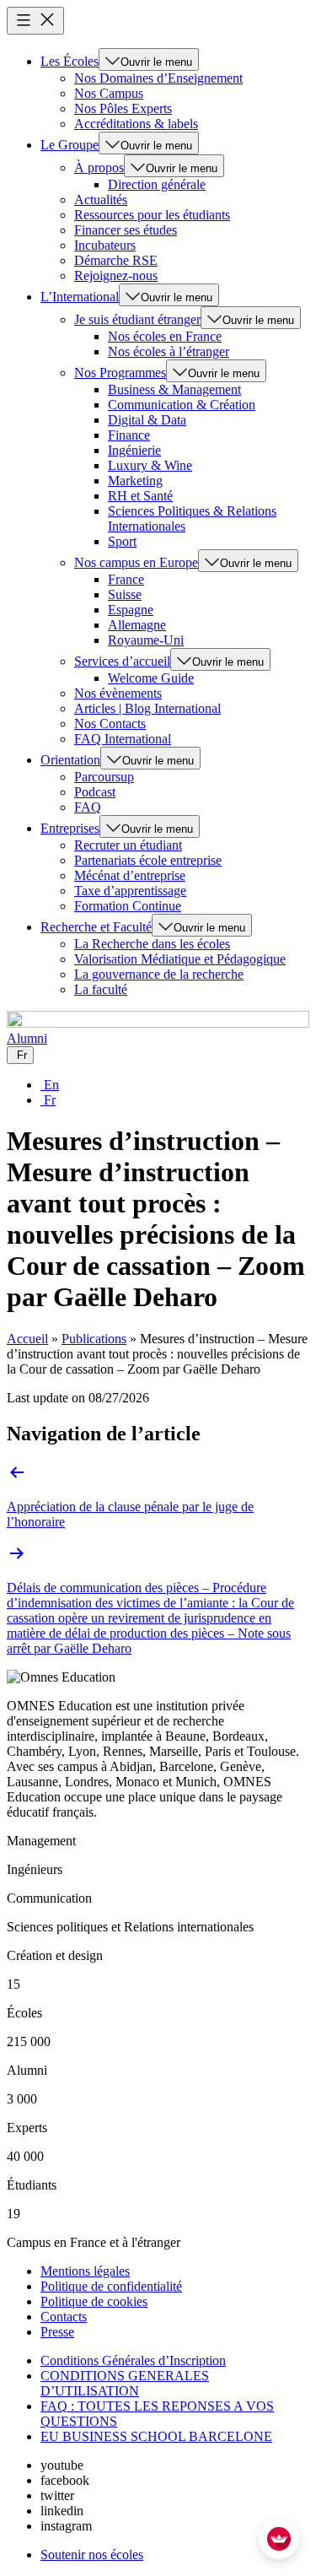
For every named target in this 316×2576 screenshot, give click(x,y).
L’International (80, 297)
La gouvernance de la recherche (159, 974)
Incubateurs (105, 245)
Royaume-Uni (146, 640)
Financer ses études (126, 230)
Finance (129, 435)
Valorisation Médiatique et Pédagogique (180, 959)
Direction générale (157, 184)
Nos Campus (109, 93)
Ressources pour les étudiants (152, 215)
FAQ (88, 807)
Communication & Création (182, 405)
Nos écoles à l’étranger (169, 351)
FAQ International (123, 739)
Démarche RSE (116, 260)
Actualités (101, 200)
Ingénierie (134, 450)
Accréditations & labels (136, 124)
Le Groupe (70, 145)
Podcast (95, 792)
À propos (99, 167)
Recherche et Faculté (96, 927)
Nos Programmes (120, 373)
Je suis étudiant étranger (137, 319)
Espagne (131, 610)
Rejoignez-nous (116, 275)
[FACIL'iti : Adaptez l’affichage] (279, 2539)
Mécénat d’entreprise (130, 875)
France (126, 579)
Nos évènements (118, 693)
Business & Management (174, 389)
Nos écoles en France (165, 336)
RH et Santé (140, 496)
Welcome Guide (151, 678)
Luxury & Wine (150, 465)
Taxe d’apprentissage (130, 891)
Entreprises (70, 828)
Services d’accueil (122, 661)
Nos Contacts (110, 724)
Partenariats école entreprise (148, 860)
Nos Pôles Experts (123, 108)
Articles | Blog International (147, 708)
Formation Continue (128, 906)
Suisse (125, 594)
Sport (122, 541)
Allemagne (137, 625)
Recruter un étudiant (128, 845)
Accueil (27, 1339)
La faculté (101, 989)
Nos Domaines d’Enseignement (158, 78)
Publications (94, 1339)
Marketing (135, 481)
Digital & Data (147, 420)
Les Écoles (70, 61)
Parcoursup (104, 777)
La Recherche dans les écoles (152, 944)
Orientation (70, 760)
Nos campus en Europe (136, 562)
